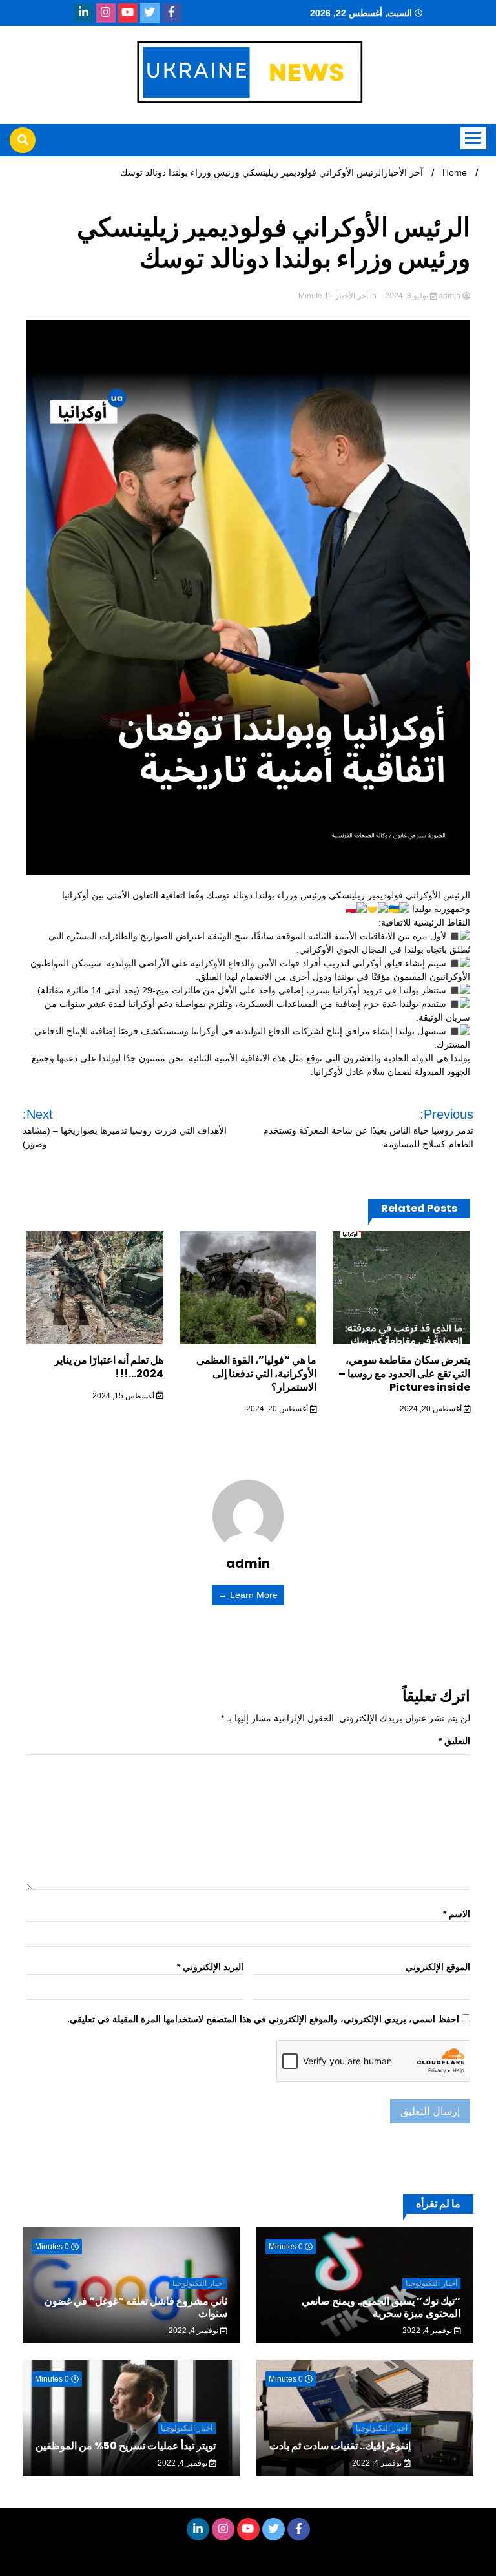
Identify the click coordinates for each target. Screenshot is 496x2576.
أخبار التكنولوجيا (431, 2283)
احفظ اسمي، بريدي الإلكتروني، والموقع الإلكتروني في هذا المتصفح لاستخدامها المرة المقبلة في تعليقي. (263, 2019)
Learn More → (248, 1595)
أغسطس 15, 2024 (124, 1396)
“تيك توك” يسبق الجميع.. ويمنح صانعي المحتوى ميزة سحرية (381, 2307)
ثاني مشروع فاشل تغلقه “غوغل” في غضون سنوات (136, 2307)
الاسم (457, 1914)
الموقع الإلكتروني (438, 1967)
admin (449, 296)
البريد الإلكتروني (210, 1967)
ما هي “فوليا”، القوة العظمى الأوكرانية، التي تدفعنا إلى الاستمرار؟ (256, 1374)
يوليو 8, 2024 (407, 296)
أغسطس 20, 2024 (432, 1409)
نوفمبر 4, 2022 (428, 2331)
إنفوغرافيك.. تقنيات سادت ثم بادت (340, 2446)
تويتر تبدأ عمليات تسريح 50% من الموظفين (126, 2446)
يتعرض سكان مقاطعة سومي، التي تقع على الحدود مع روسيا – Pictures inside (404, 1374)
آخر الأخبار (352, 296)
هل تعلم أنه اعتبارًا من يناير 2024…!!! (109, 1367)
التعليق (454, 1741)
